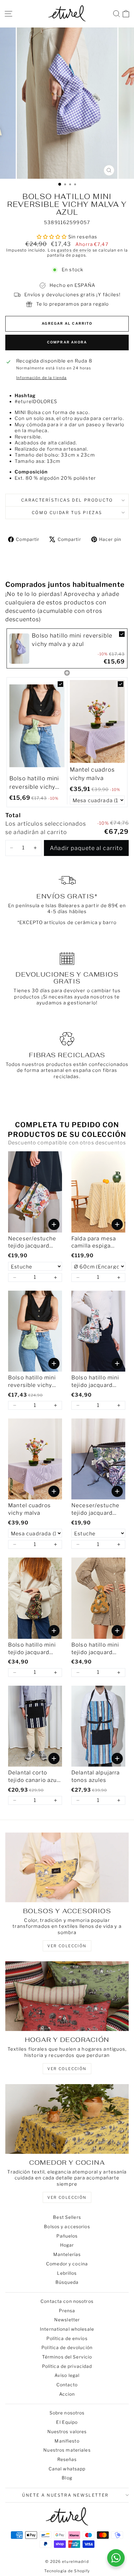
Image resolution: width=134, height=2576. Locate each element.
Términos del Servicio (67, 2357)
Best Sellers (67, 2217)
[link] (19, 648)
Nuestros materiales (67, 2450)
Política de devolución (67, 2347)
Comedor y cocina (67, 2264)
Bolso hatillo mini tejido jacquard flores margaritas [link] (32, 1649)
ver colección (67, 1946)
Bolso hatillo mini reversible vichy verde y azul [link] (34, 783)
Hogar (67, 2245)
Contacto (67, 2385)
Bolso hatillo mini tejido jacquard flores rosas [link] (95, 1649)
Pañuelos (67, 2236)
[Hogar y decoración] (67, 1996)
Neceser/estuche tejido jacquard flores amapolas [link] (32, 1243)
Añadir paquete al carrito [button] (86, 848)
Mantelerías (67, 2254)
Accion (67, 2394)
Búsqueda (67, 2282)
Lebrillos (67, 2273)
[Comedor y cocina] (67, 2119)
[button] (12, 848)
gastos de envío (74, 250)
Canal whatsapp (67, 2469)
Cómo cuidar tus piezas (67, 513)
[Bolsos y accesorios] (67, 1867)
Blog (67, 2478)
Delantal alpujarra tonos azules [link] (96, 1776)
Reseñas (67, 2459)
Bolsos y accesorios (67, 2226)
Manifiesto (67, 2441)
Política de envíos (67, 2338)
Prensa (67, 2311)
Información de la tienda (41, 378)
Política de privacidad (67, 2366)
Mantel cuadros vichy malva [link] (92, 774)
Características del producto (67, 500)
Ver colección (67, 2197)
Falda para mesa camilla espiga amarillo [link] (94, 1243)
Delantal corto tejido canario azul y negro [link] (33, 1777)
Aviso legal (67, 2375)
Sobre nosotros (67, 2413)
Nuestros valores (67, 2431)
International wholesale (67, 2329)
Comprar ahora (67, 342)
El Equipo (67, 2422)
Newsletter (67, 2320)
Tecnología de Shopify (67, 2571)
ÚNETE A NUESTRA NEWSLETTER (65, 2495)
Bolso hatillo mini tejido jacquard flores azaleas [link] (95, 1382)
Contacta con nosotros (67, 2301)
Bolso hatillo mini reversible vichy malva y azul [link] (72, 640)
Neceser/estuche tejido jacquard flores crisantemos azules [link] (97, 1510)
